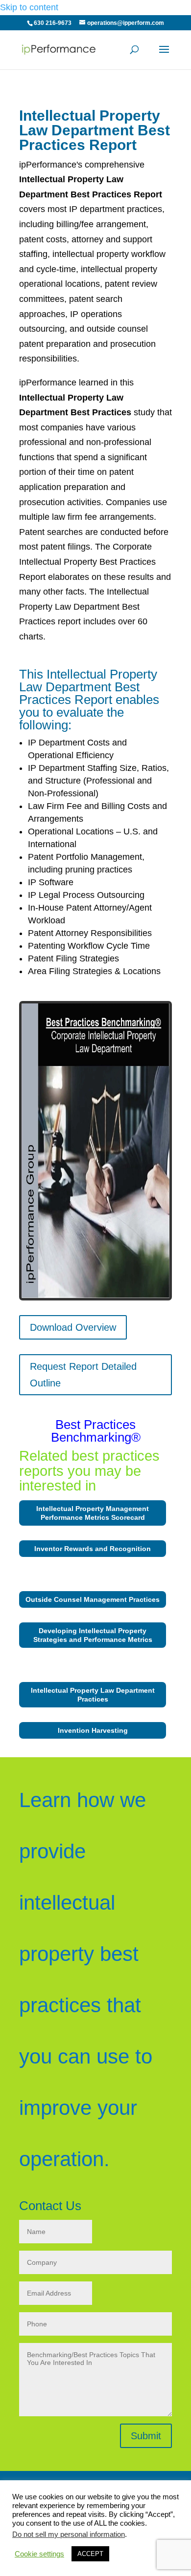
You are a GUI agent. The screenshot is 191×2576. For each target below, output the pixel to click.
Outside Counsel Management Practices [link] (93, 1599)
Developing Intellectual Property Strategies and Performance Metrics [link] (93, 1635)
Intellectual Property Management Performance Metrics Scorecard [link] (93, 1513)
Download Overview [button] (73, 1327)
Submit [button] (146, 2436)
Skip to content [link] (29, 7)
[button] (164, 56)
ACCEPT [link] (90, 2554)
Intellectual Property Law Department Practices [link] (93, 1695)
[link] (60, 49)
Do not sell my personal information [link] (69, 2534)
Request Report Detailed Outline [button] (83, 1375)
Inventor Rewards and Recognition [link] (93, 1549)
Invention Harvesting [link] (93, 1730)
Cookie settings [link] (39, 2554)
